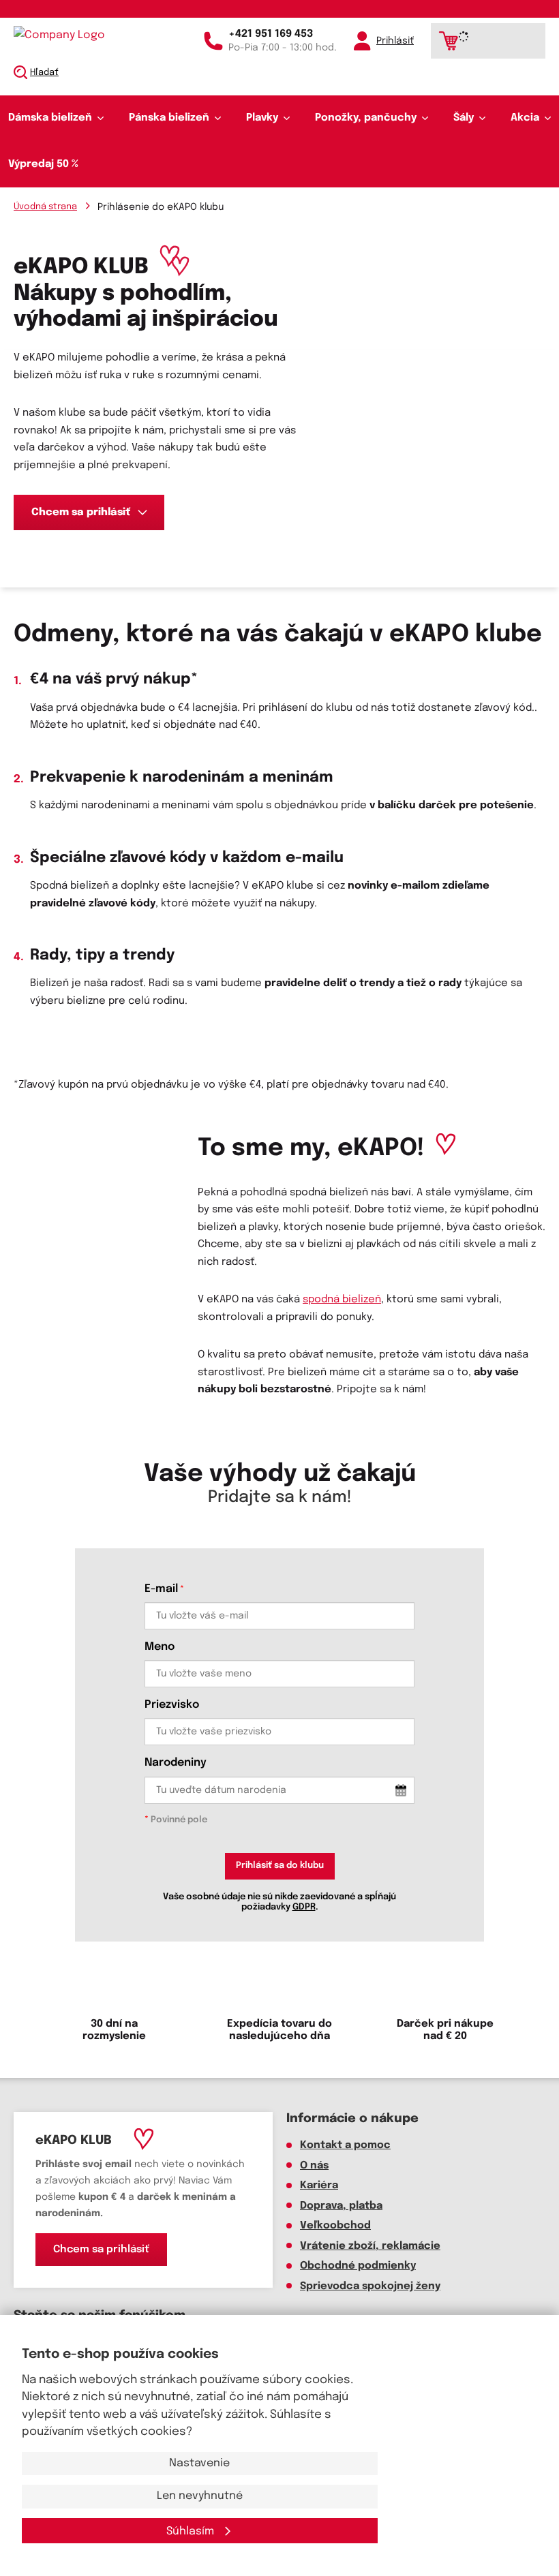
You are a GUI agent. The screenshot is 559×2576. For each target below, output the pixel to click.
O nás (314, 2166)
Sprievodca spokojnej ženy (370, 2286)
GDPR (304, 1907)
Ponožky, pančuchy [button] (366, 118)
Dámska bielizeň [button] (50, 118)
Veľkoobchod (335, 2226)
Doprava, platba (341, 2206)
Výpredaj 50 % (43, 164)
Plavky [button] (262, 118)
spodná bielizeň (342, 1300)
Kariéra (319, 2186)
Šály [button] (464, 118)
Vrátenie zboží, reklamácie (370, 2246)
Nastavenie (199, 2463)
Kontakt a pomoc (345, 2145)
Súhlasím (192, 2531)
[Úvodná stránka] (72, 35)
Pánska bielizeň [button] (169, 118)
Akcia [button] (525, 118)
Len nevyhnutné (200, 2496)
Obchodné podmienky (358, 2266)
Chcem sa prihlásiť (81, 512)
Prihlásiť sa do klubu (280, 1866)
